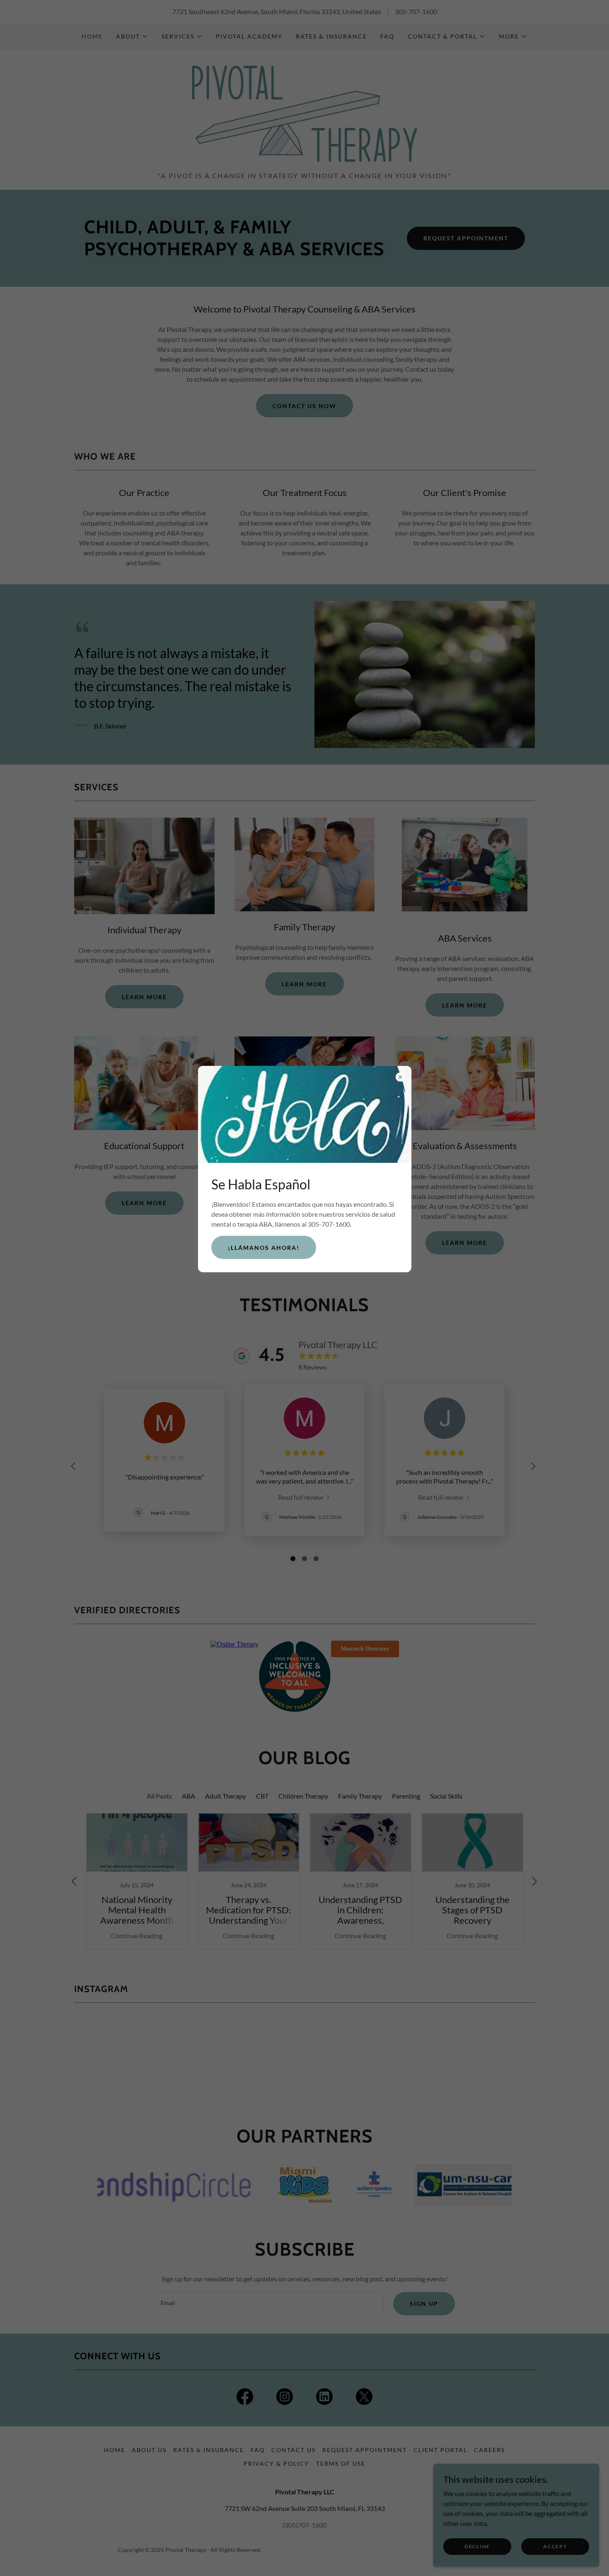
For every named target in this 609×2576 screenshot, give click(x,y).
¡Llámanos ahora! (264, 1248)
